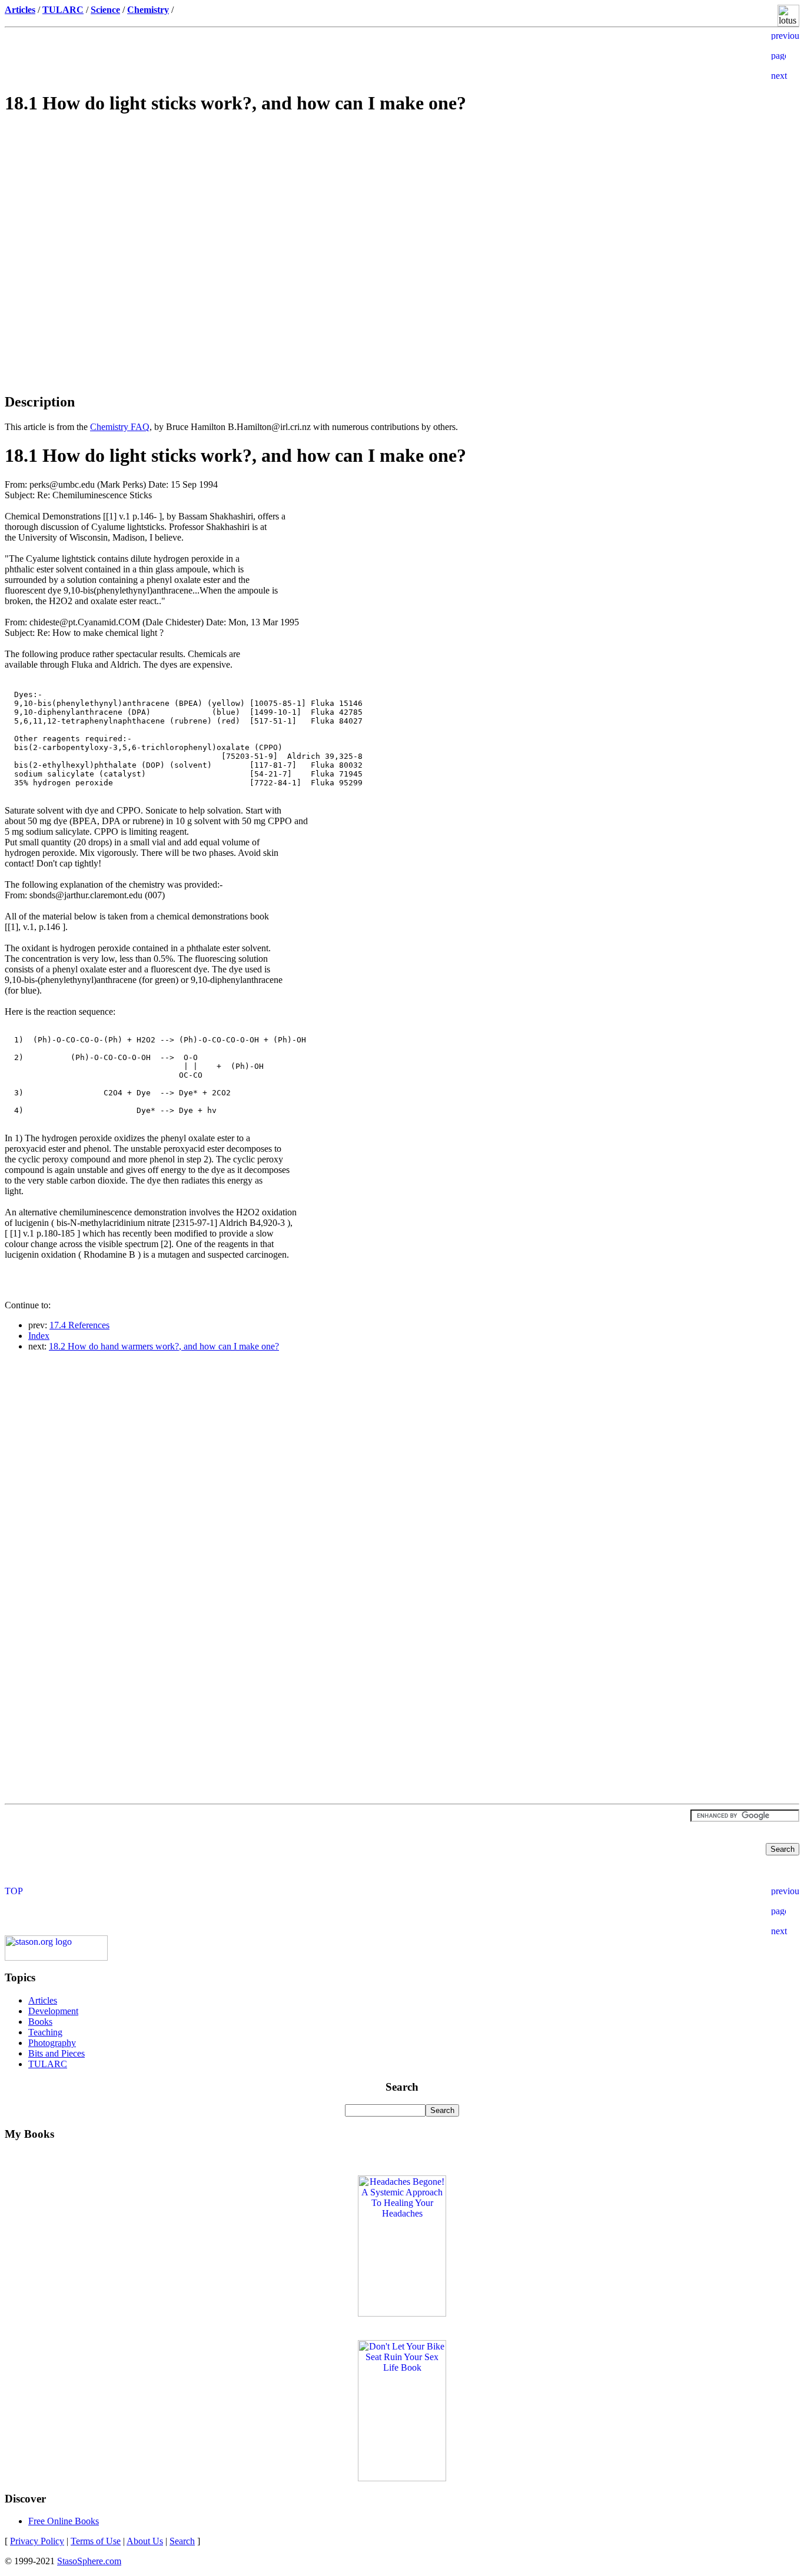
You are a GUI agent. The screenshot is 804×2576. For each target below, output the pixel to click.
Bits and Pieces (57, 2053)
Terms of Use (96, 2541)
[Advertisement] (402, 209)
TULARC (48, 2064)
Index (39, 1336)
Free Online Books (64, 2521)
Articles (43, 2000)
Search (182, 2541)
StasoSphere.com (89, 2561)
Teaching (45, 2032)
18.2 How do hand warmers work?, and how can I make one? (164, 1346)
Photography (52, 2043)
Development (53, 2011)
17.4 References (79, 1325)
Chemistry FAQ (120, 427)
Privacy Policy (37, 2541)
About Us (145, 2541)
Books (40, 2022)
